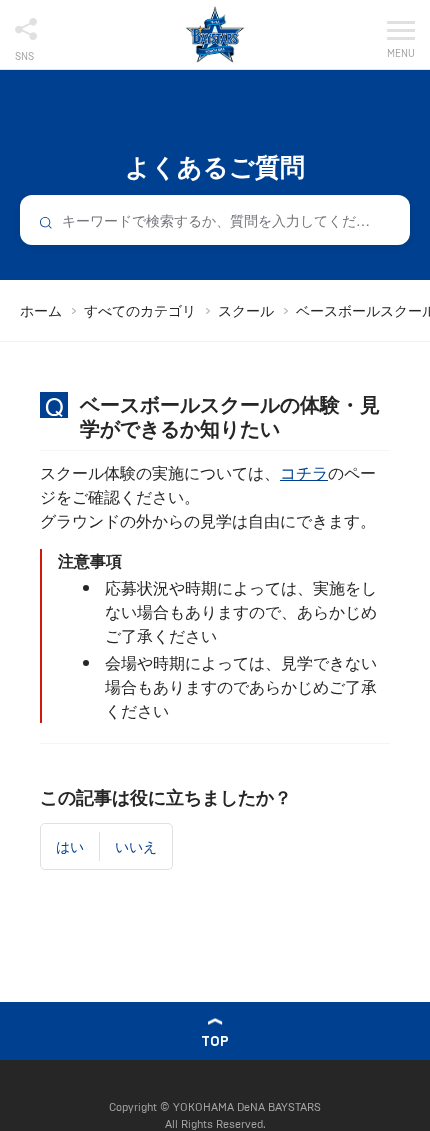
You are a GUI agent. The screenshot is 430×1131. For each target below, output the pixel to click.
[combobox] (215, 220)
